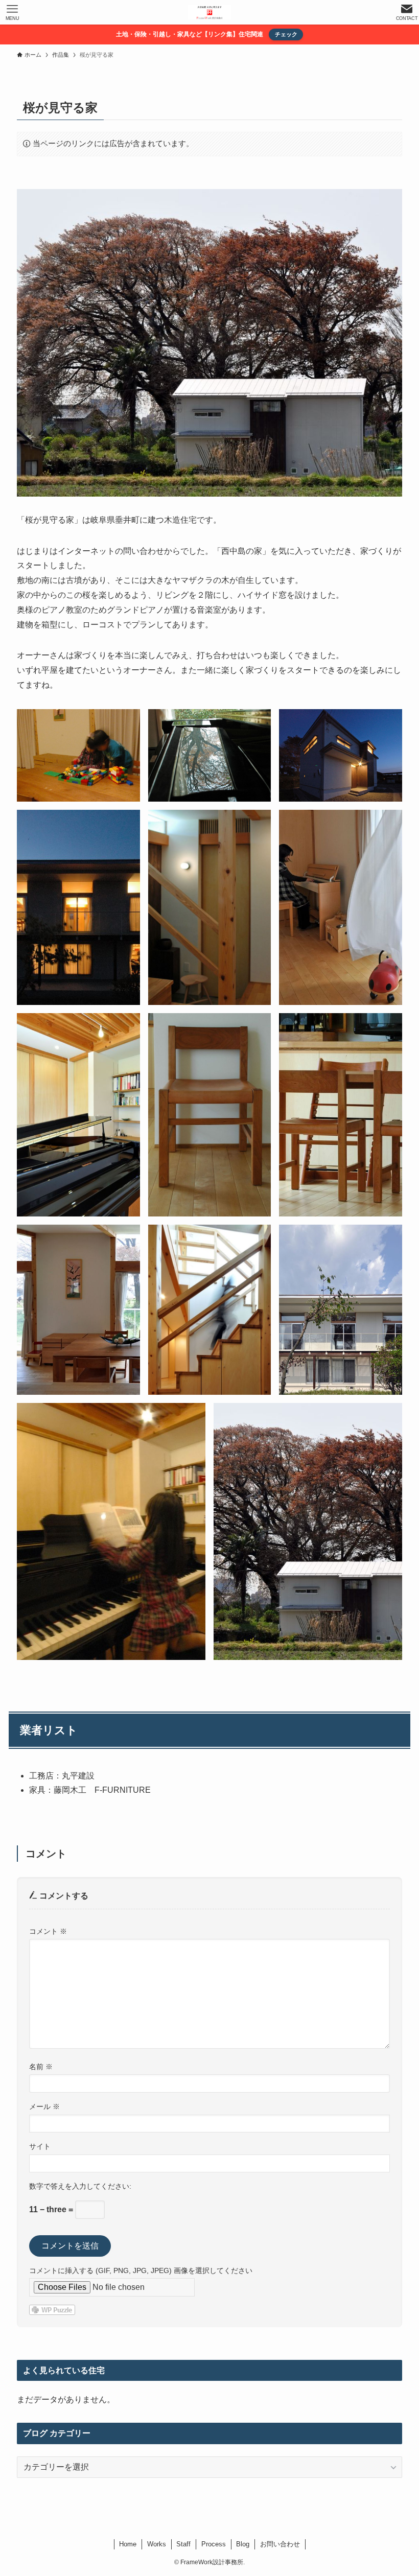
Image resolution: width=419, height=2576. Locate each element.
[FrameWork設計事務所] (209, 12)
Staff (183, 2544)
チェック (286, 34)
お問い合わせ (280, 2544)
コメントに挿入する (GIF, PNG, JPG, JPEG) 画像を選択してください (141, 2270)
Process (214, 2544)
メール (44, 2106)
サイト (40, 2146)
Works (157, 2544)
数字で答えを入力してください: (80, 2186)
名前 (41, 2067)
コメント (48, 1931)
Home (128, 2544)
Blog (243, 2544)
